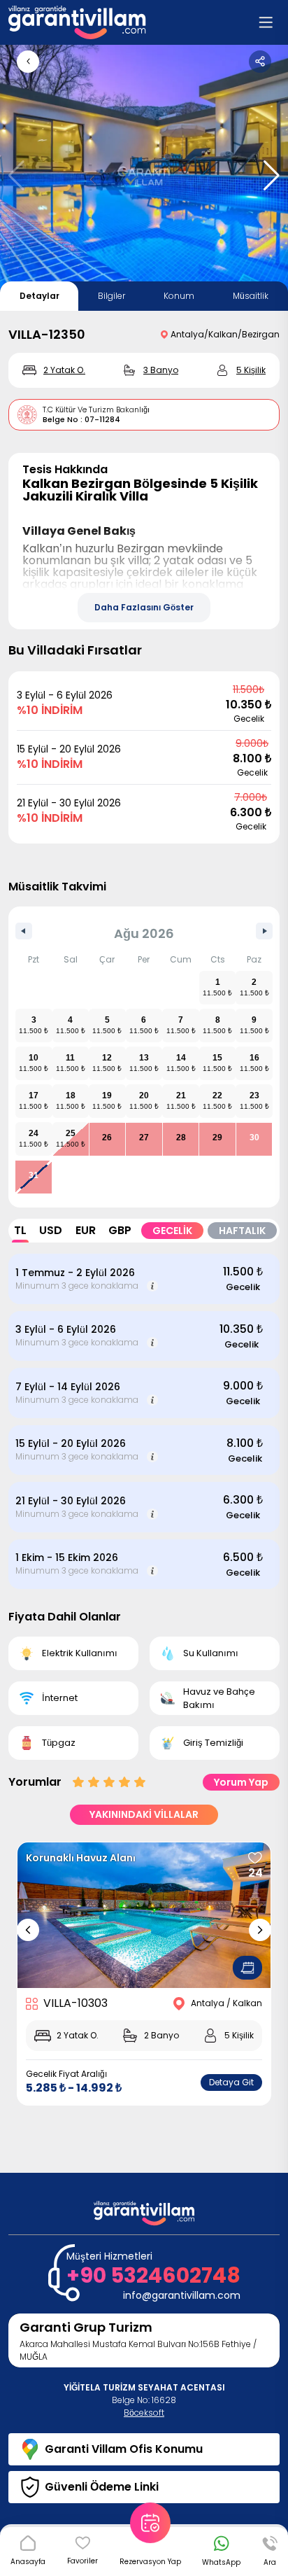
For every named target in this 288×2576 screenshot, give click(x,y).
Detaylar (39, 296)
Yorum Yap (241, 1782)
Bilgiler (111, 296)
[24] (255, 1858)
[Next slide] (260, 1930)
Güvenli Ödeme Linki (102, 2487)
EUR (86, 1230)
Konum (179, 296)
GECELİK (172, 1231)
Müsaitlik (251, 296)
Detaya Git (231, 2082)
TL (20, 1230)
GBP (120, 1230)
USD (51, 1230)
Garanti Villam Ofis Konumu (124, 2449)
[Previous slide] (28, 1930)
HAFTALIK (242, 1231)
